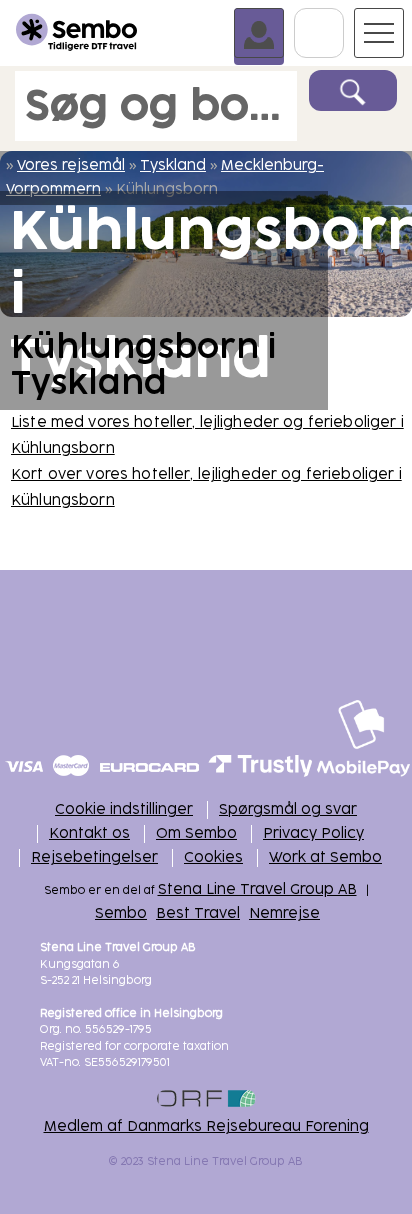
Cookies (213, 857)
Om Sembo (196, 833)
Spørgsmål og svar (288, 809)
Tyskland (173, 165)
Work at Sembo (325, 857)
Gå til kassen (343, 17)
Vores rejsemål (71, 165)
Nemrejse (284, 913)
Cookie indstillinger (124, 809)
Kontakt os (89, 833)
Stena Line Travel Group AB (257, 889)
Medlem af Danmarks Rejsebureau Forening (206, 1126)
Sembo (121, 913)
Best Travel (198, 913)
